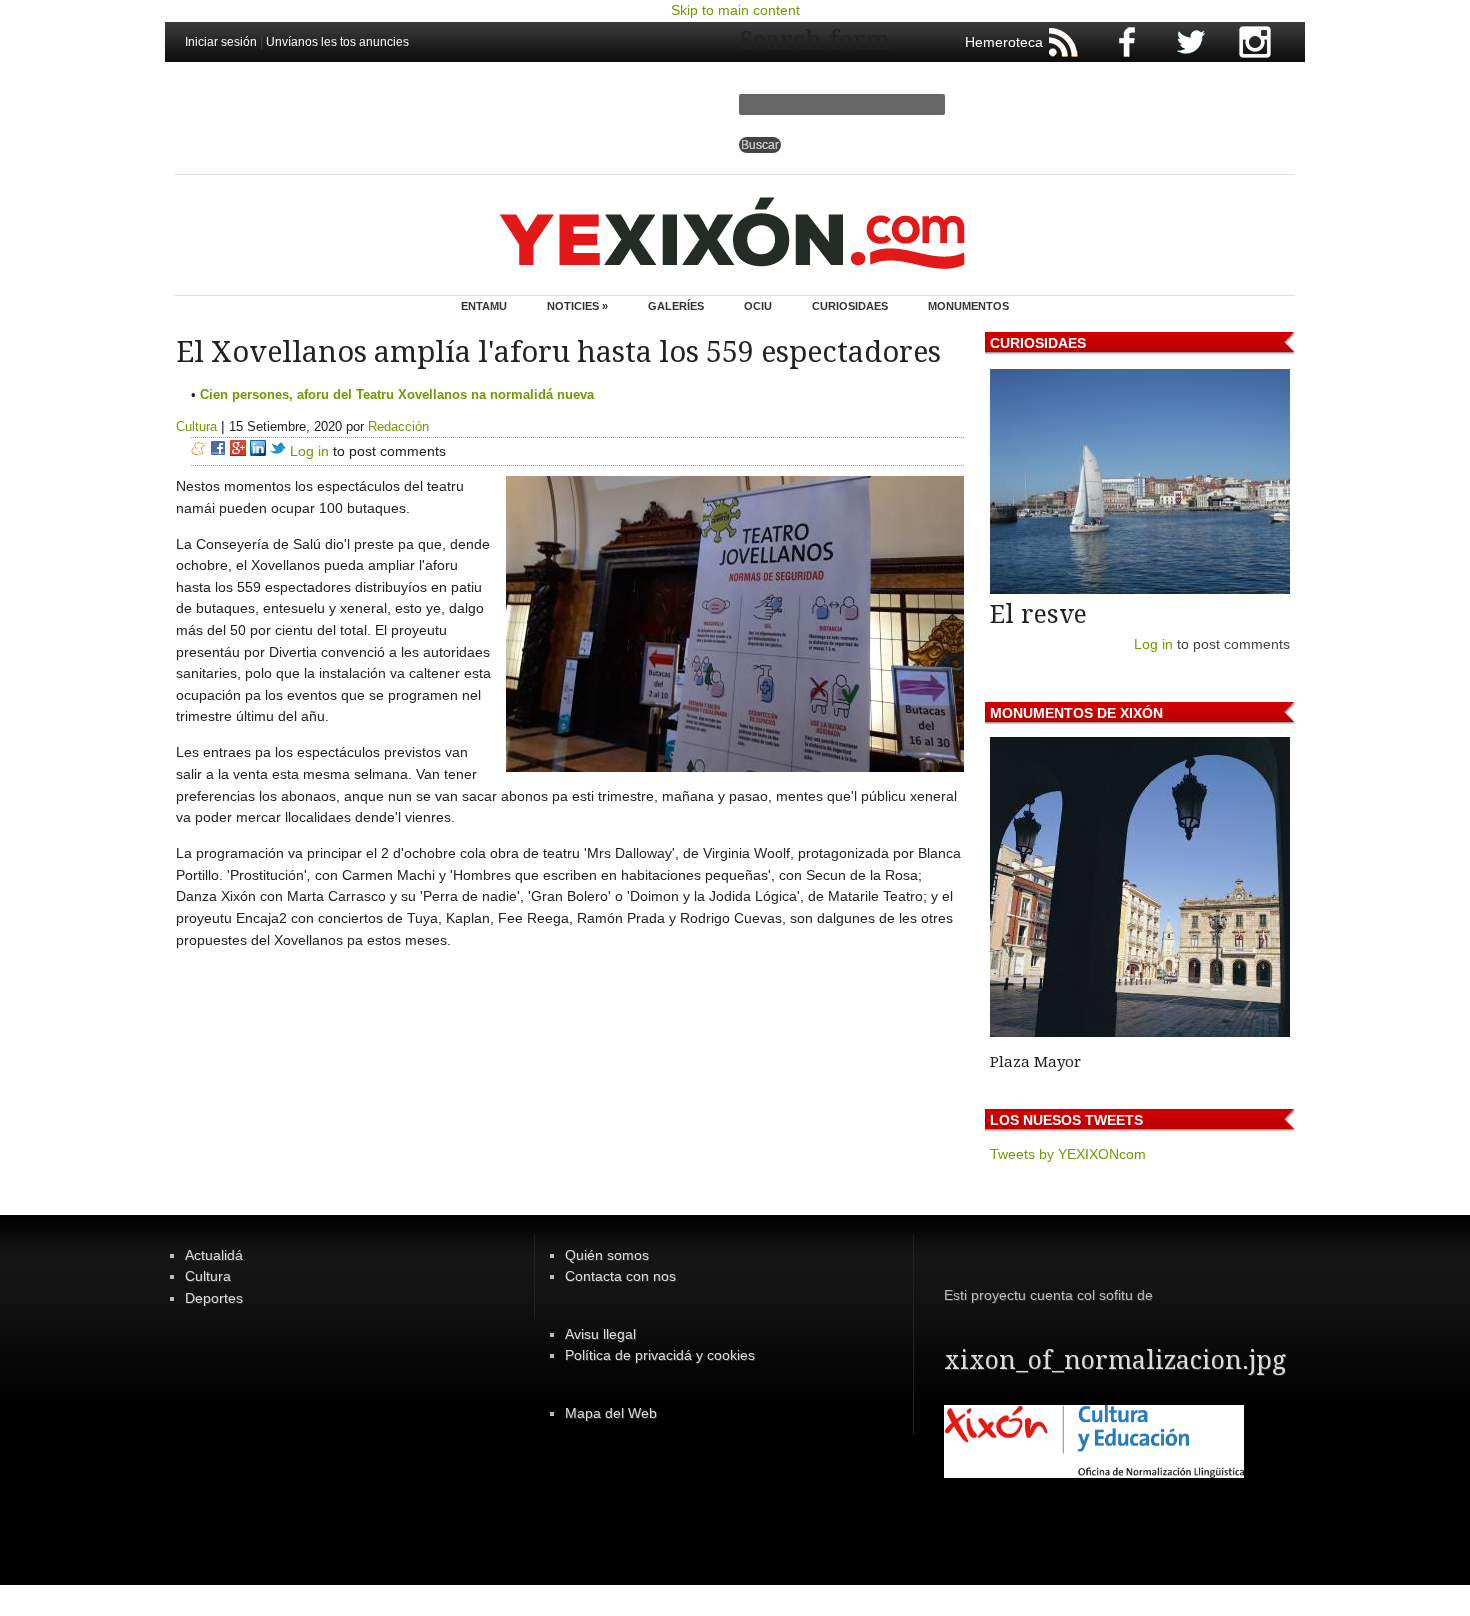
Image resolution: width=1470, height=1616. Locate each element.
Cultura (196, 426)
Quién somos (607, 1255)
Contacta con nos (620, 1276)
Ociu (758, 306)
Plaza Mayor (1035, 1062)
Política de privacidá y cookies (660, 1355)
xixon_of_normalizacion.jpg (1115, 1360)
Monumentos (968, 306)
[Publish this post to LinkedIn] (258, 451)
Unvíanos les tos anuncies (337, 42)
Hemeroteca (1004, 42)
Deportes (214, 1298)
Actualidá (214, 1255)
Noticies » (577, 306)
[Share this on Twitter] (278, 451)
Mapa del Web (611, 1413)
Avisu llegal (600, 1334)
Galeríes (676, 306)
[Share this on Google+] (238, 451)
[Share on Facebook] (218, 451)
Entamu (484, 306)
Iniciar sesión (221, 42)
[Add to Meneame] (198, 451)
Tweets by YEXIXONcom (1068, 1154)
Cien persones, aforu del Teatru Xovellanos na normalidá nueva (397, 394)
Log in (309, 451)
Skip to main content (735, 10)
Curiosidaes (850, 306)
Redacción (398, 426)
